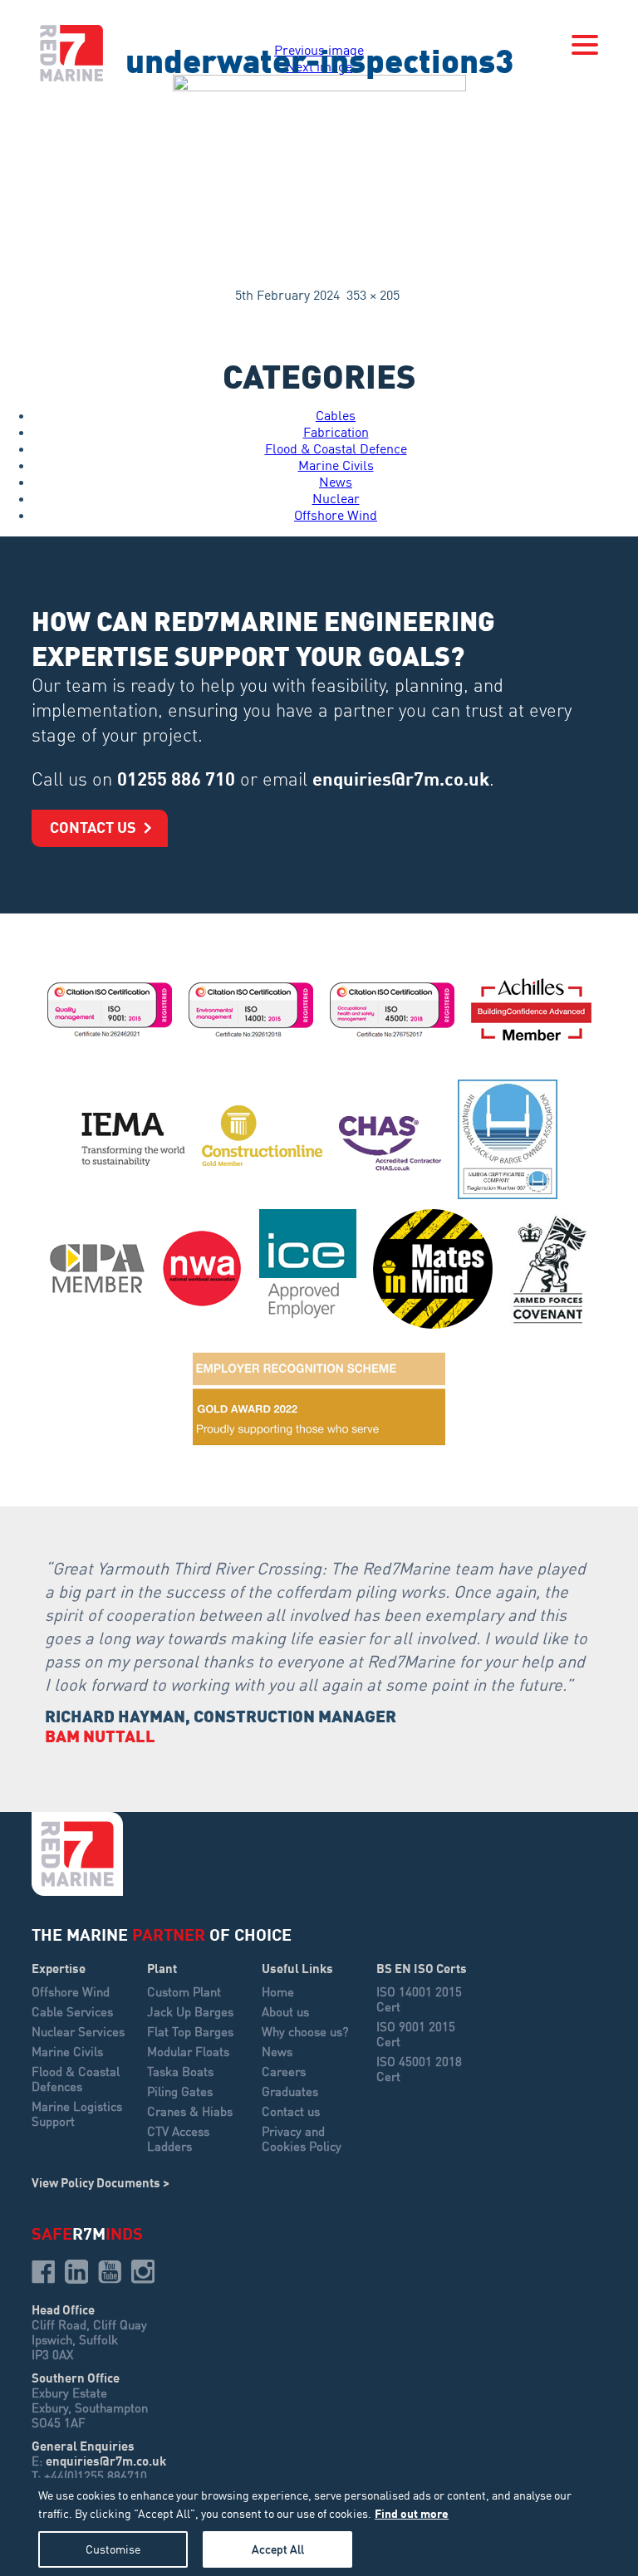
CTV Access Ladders (178, 2138)
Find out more (412, 2513)
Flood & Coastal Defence (336, 448)
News (336, 482)
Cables (336, 415)
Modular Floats (188, 2051)
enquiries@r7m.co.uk (401, 778)
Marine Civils (336, 465)
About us (285, 2011)
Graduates (290, 2091)
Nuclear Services (78, 2031)
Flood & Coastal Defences (76, 2079)
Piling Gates (180, 2091)
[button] (585, 45)
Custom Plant (184, 1991)
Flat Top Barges (190, 2031)
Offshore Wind (336, 515)
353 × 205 (373, 295)
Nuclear (336, 498)
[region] (319, 2527)
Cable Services (72, 2011)
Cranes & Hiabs (190, 2111)
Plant (162, 1968)
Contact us (93, 827)
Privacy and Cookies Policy (302, 2138)
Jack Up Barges (190, 2011)
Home (278, 1991)
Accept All (278, 2549)
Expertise (59, 1968)
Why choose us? (305, 2031)
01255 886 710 (176, 778)
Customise (113, 2549)
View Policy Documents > (101, 2182)
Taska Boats (180, 2071)
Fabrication (336, 432)
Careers (284, 2071)
